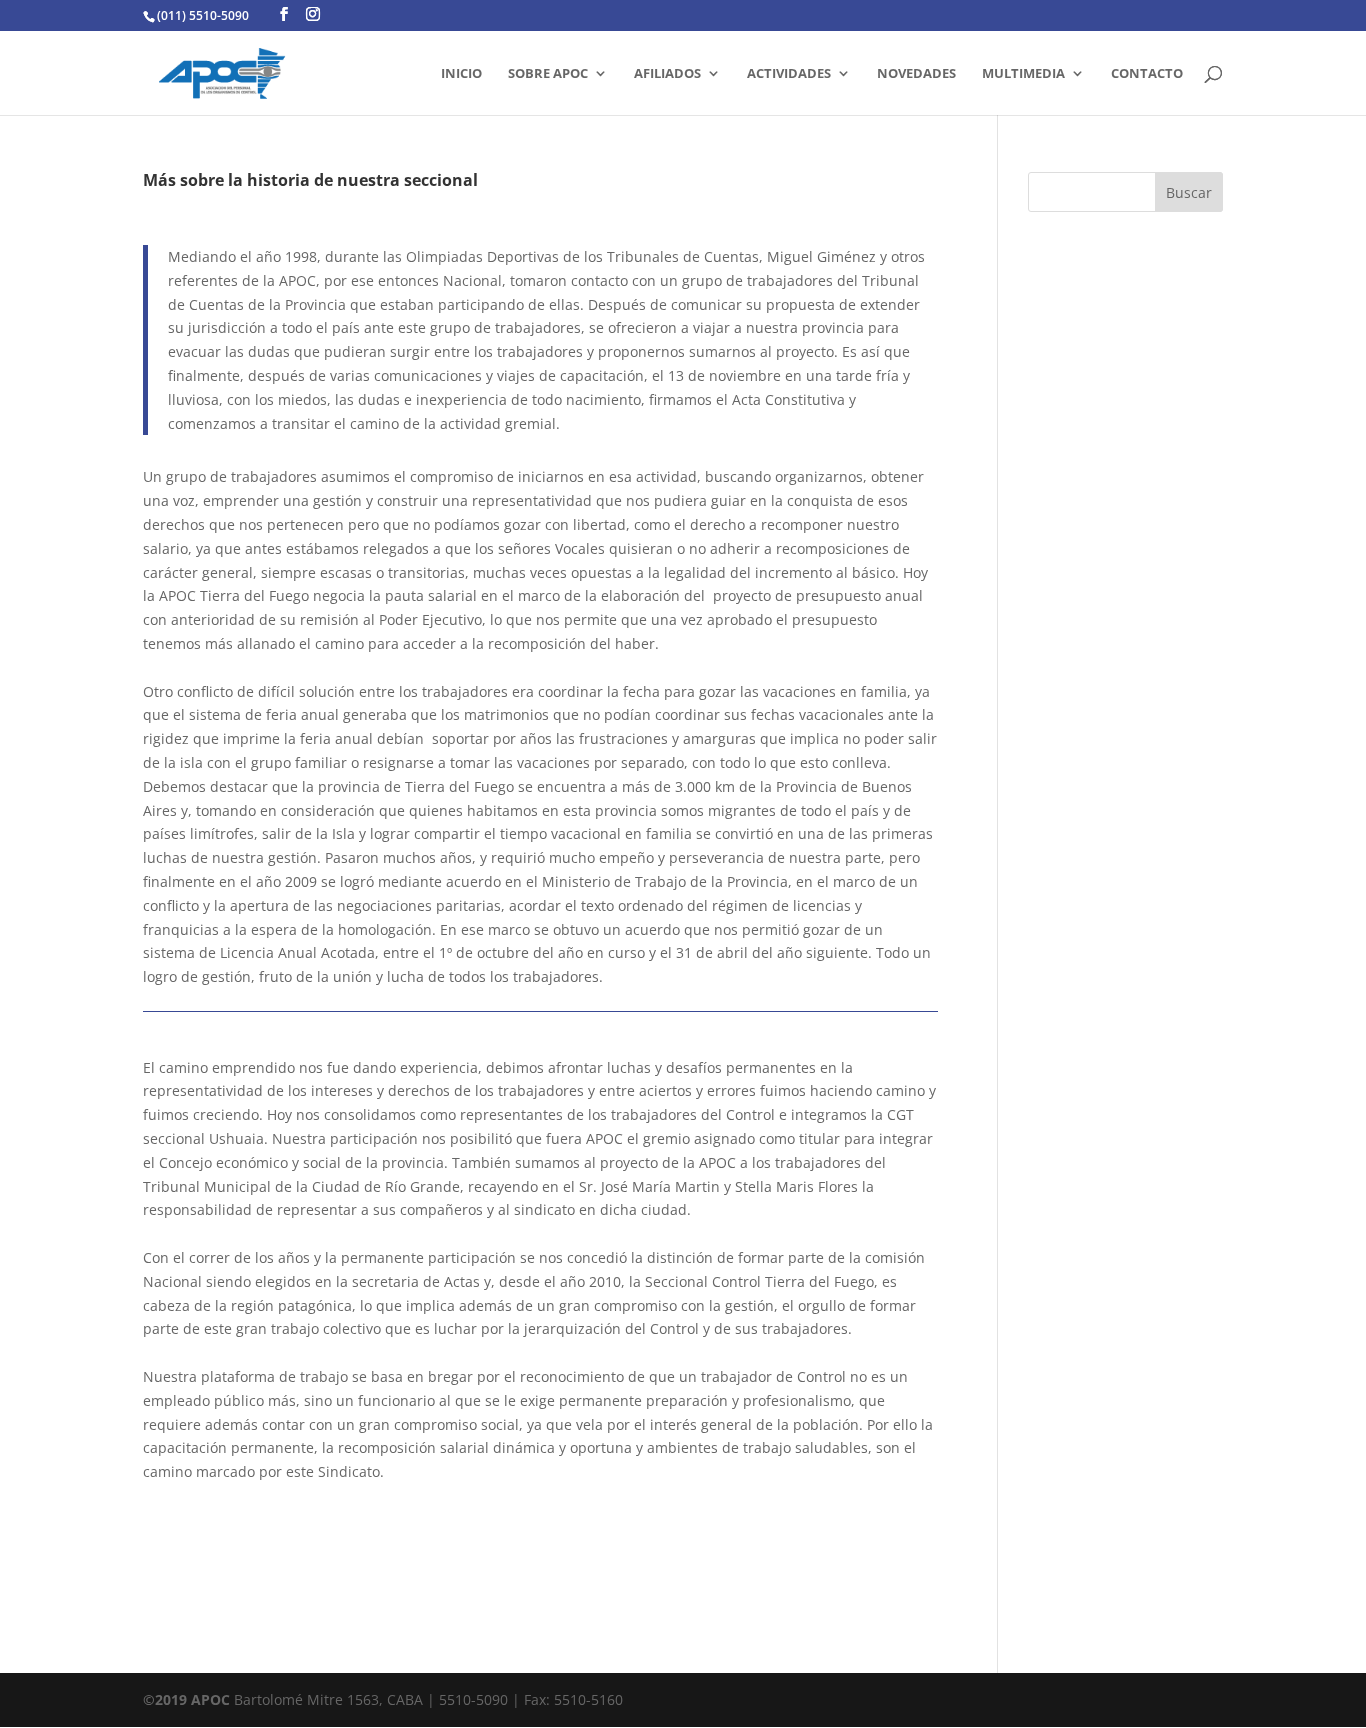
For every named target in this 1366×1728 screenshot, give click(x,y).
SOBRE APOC (548, 74)
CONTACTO (1147, 74)
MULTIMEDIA (1023, 74)
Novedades (916, 74)
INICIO (461, 74)
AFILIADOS (667, 74)
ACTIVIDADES (789, 74)
